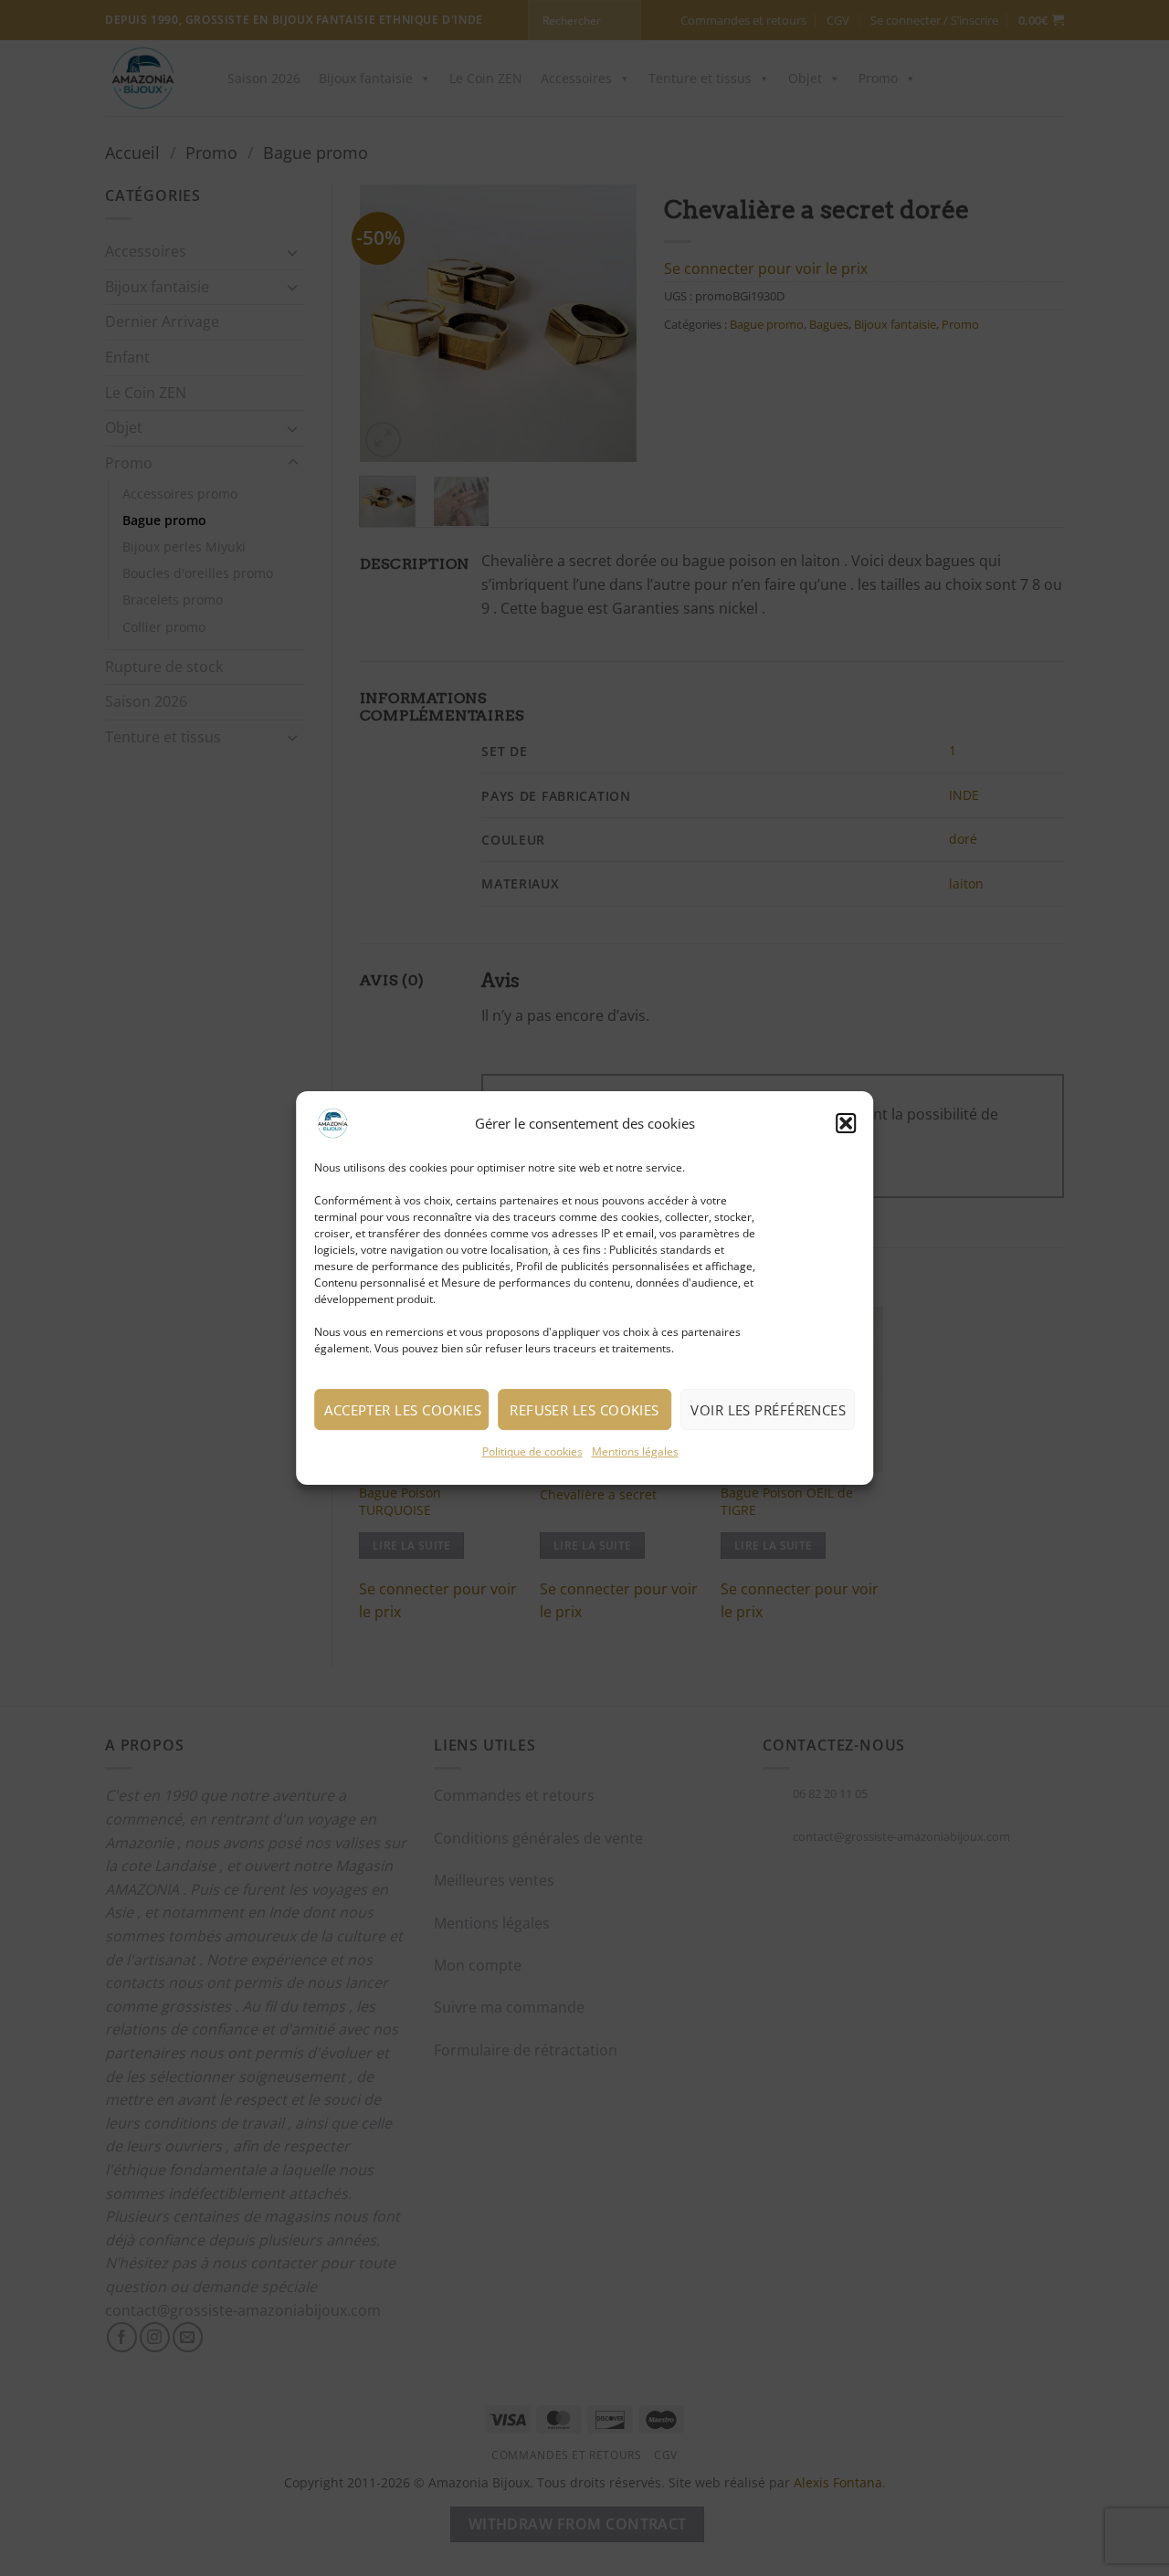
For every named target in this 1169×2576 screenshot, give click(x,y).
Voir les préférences (768, 1410)
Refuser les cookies (584, 1410)
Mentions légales (635, 1451)
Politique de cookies (532, 1451)
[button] (846, 1123)
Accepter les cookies (403, 1410)
